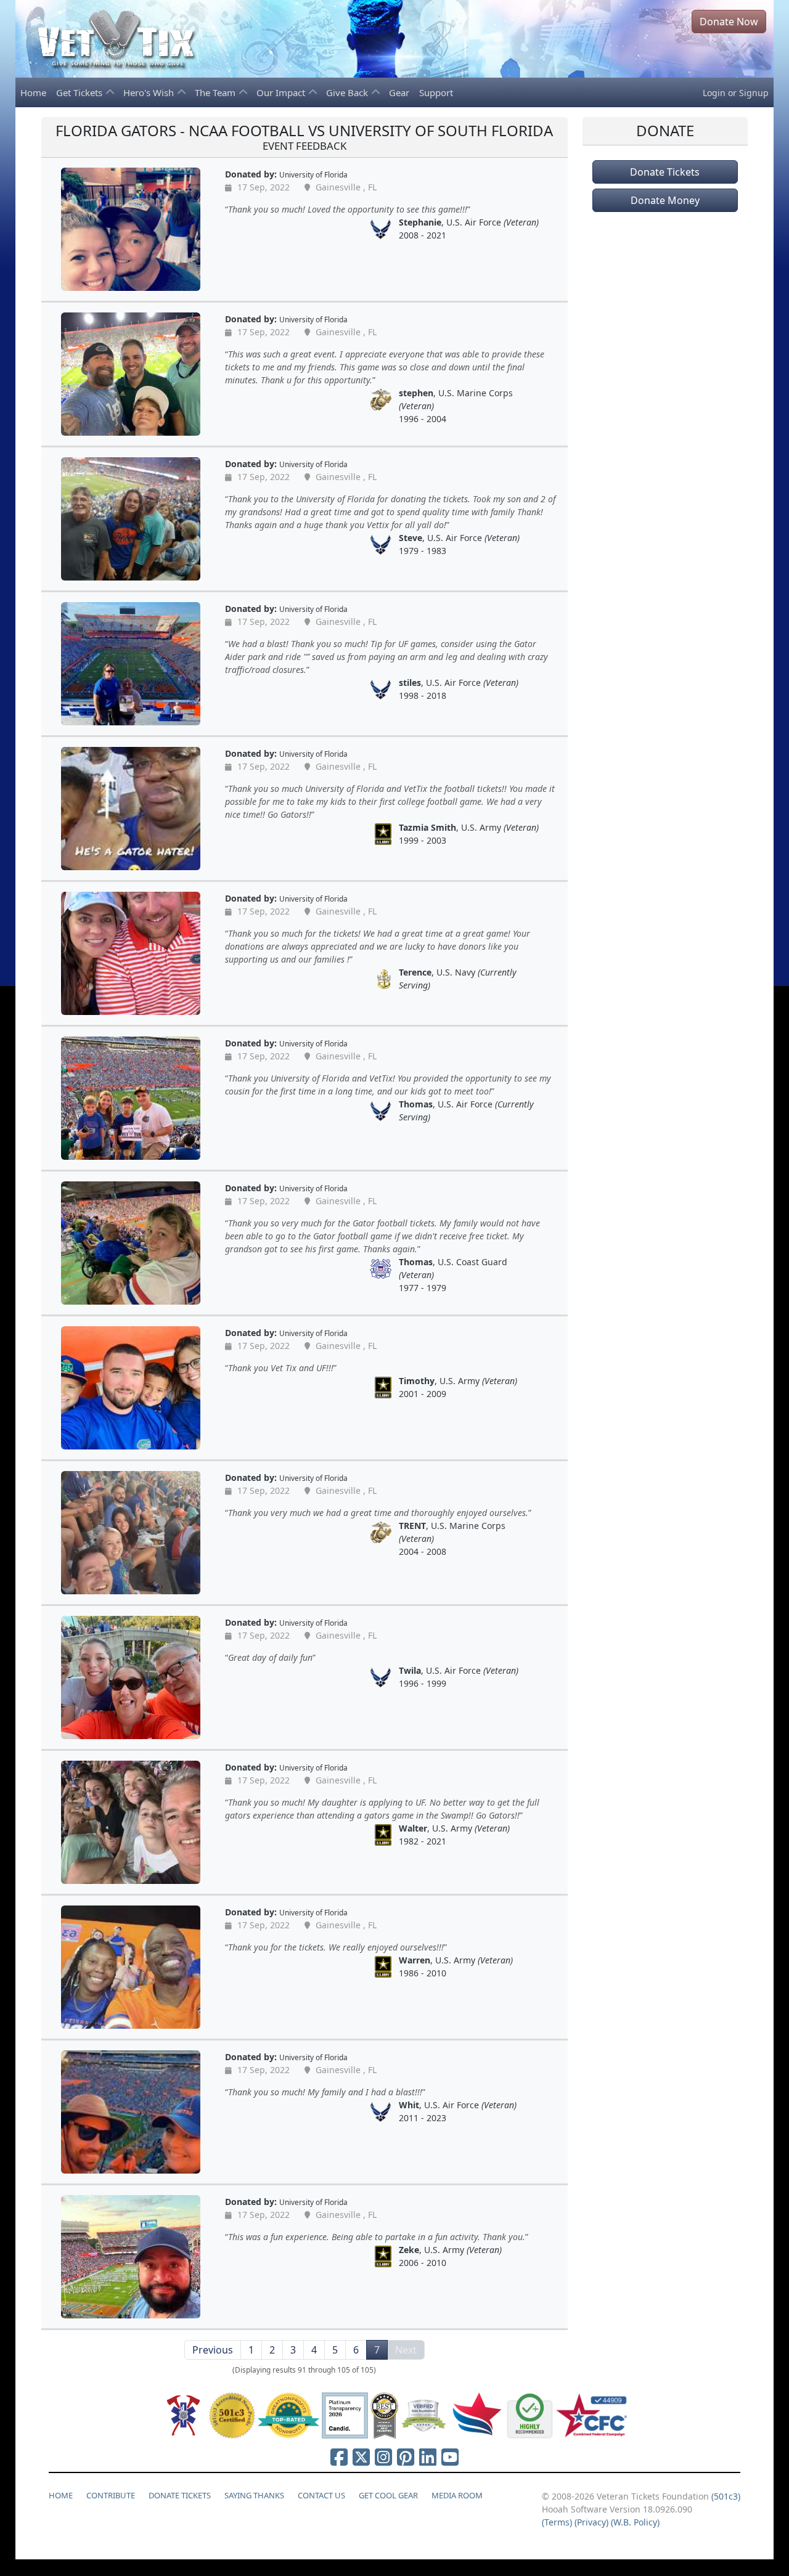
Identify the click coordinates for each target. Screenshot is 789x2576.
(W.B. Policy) (635, 2522)
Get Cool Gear (388, 2495)
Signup (754, 93)
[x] (361, 2457)
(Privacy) (591, 2522)
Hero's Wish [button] (150, 92)
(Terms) (557, 2522)
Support (436, 92)
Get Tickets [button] (80, 92)
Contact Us (321, 2495)
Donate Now (729, 22)
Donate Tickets (665, 172)
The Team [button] (216, 92)
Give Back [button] (348, 92)
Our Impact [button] (282, 92)
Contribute (111, 2495)
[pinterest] (406, 2457)
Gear (399, 92)
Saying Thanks (254, 2495)
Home (33, 92)
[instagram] (383, 2457)
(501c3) (726, 2496)
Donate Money (665, 200)
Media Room (457, 2495)
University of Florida (313, 174)
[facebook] (339, 2457)
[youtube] (450, 2457)
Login (714, 93)
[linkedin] (428, 2457)
